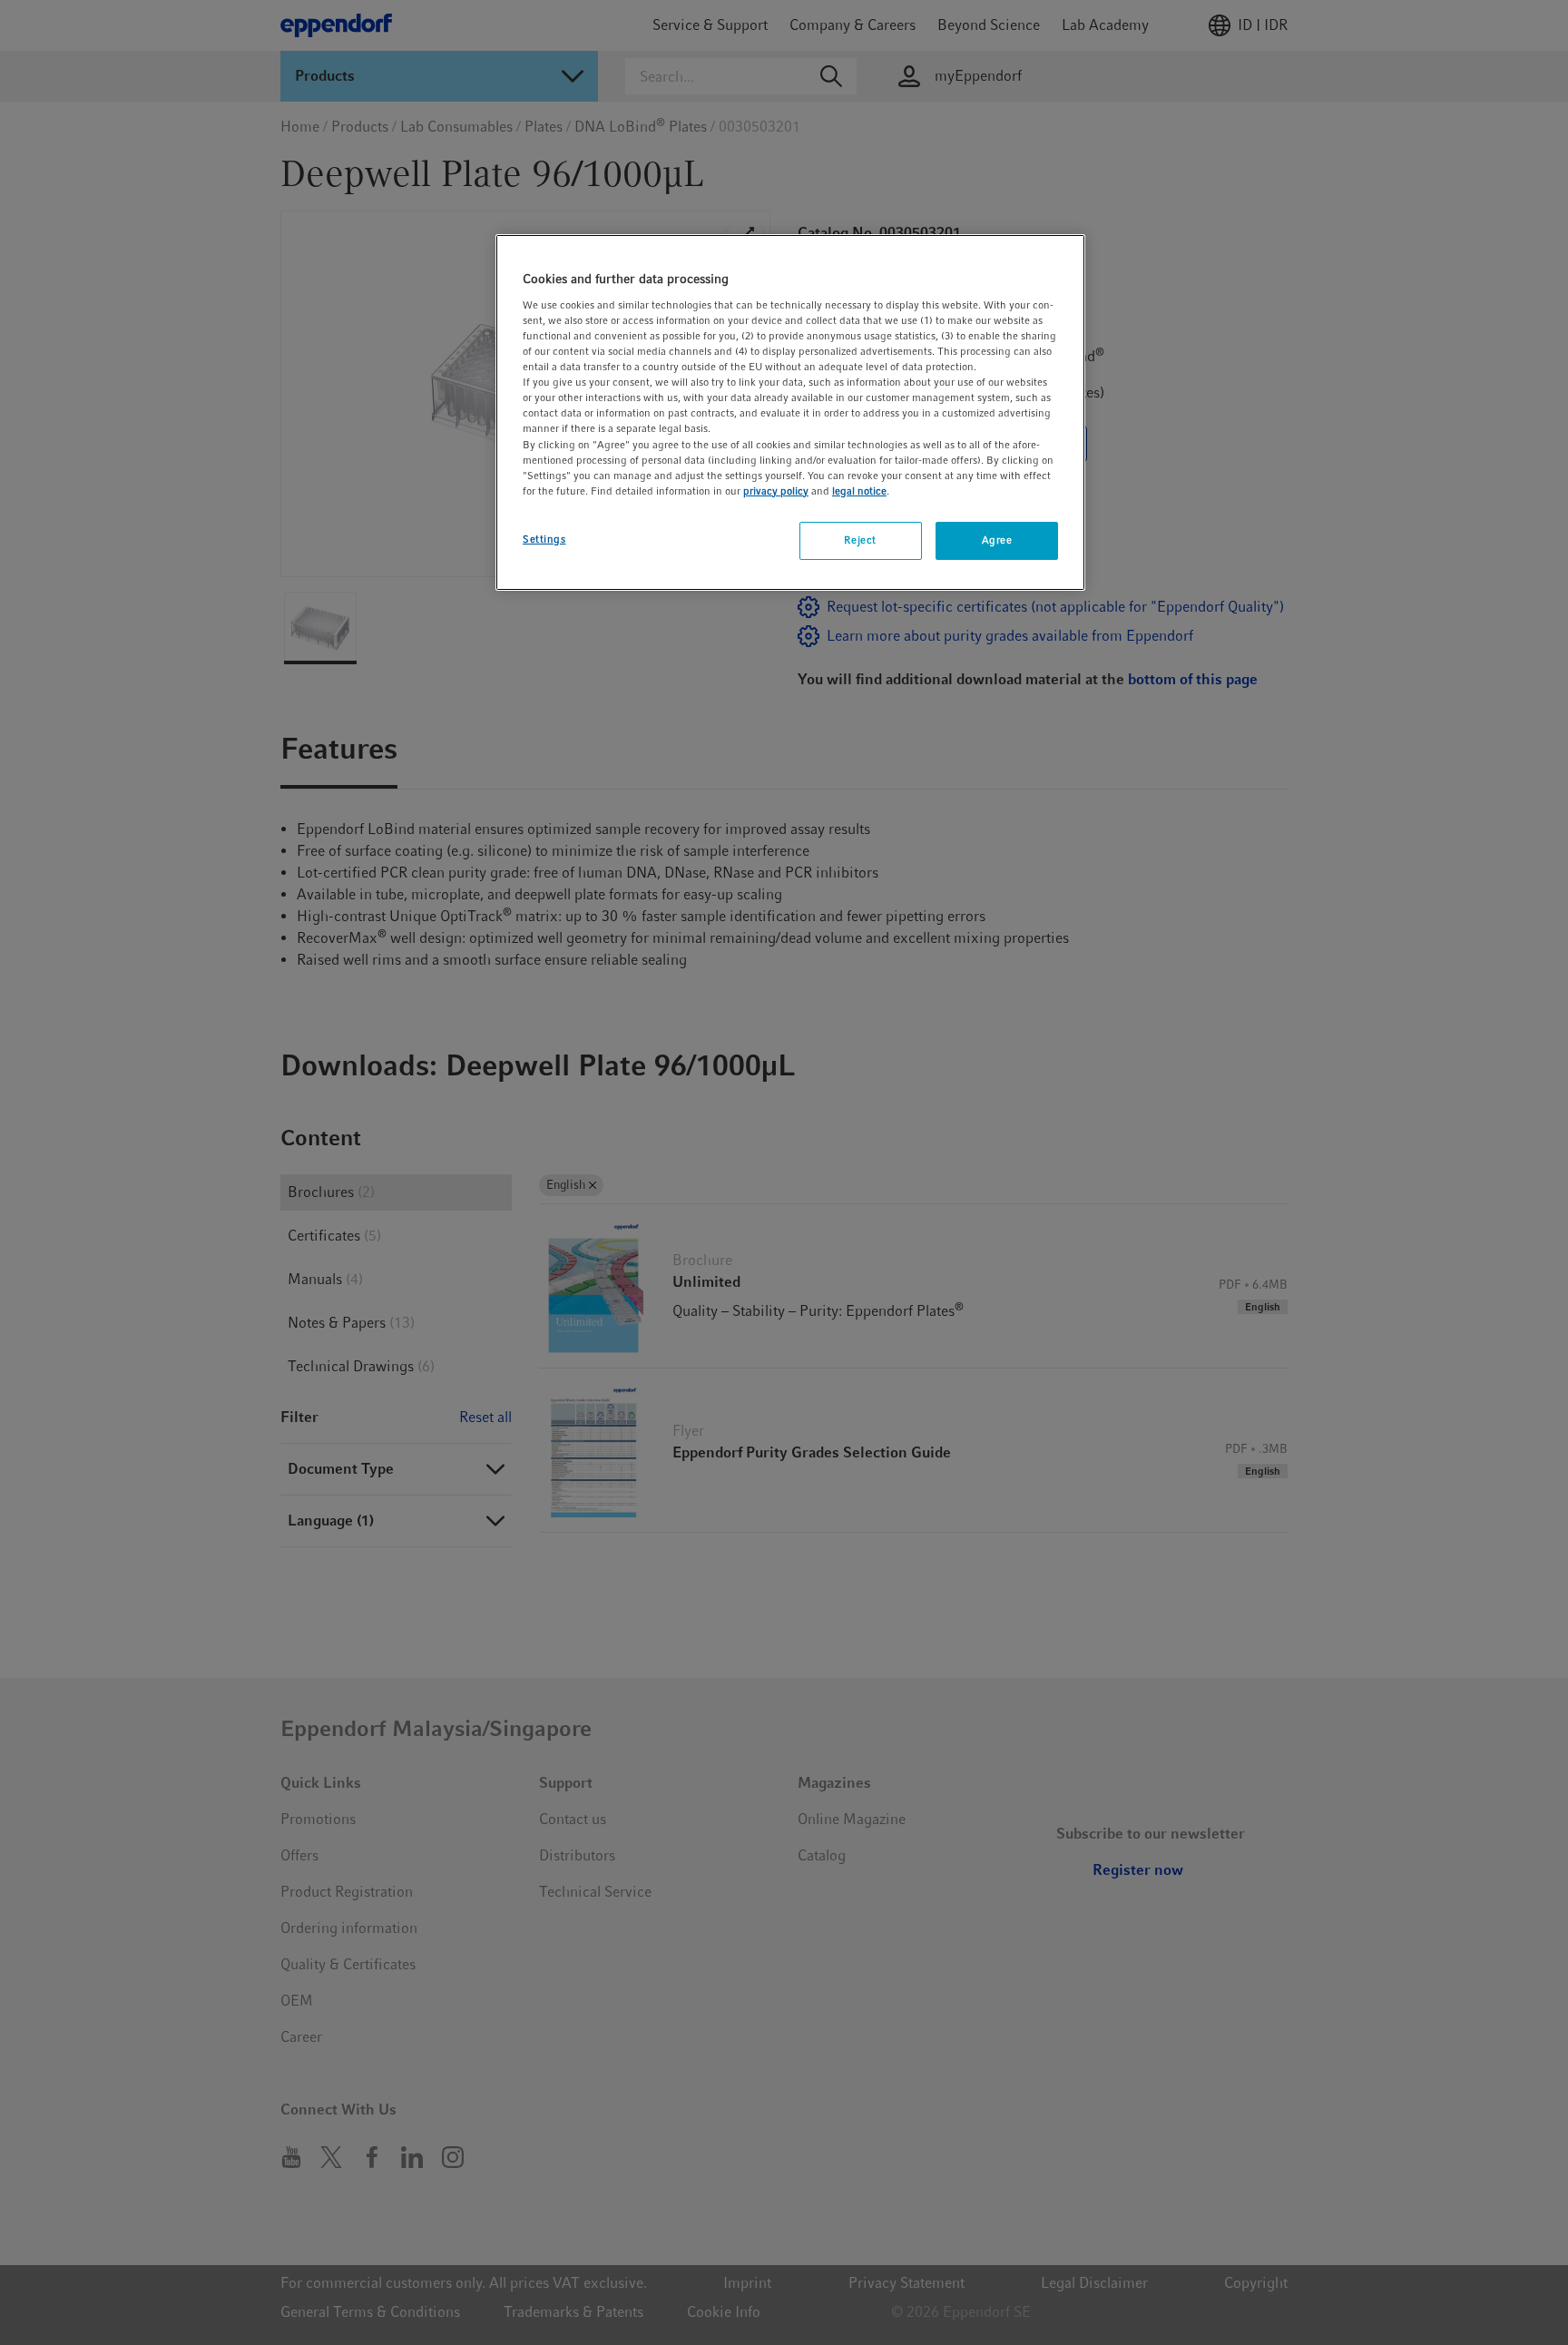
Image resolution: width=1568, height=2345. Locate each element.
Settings (544, 539)
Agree (997, 540)
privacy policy (776, 491)
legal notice (859, 491)
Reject (860, 540)
